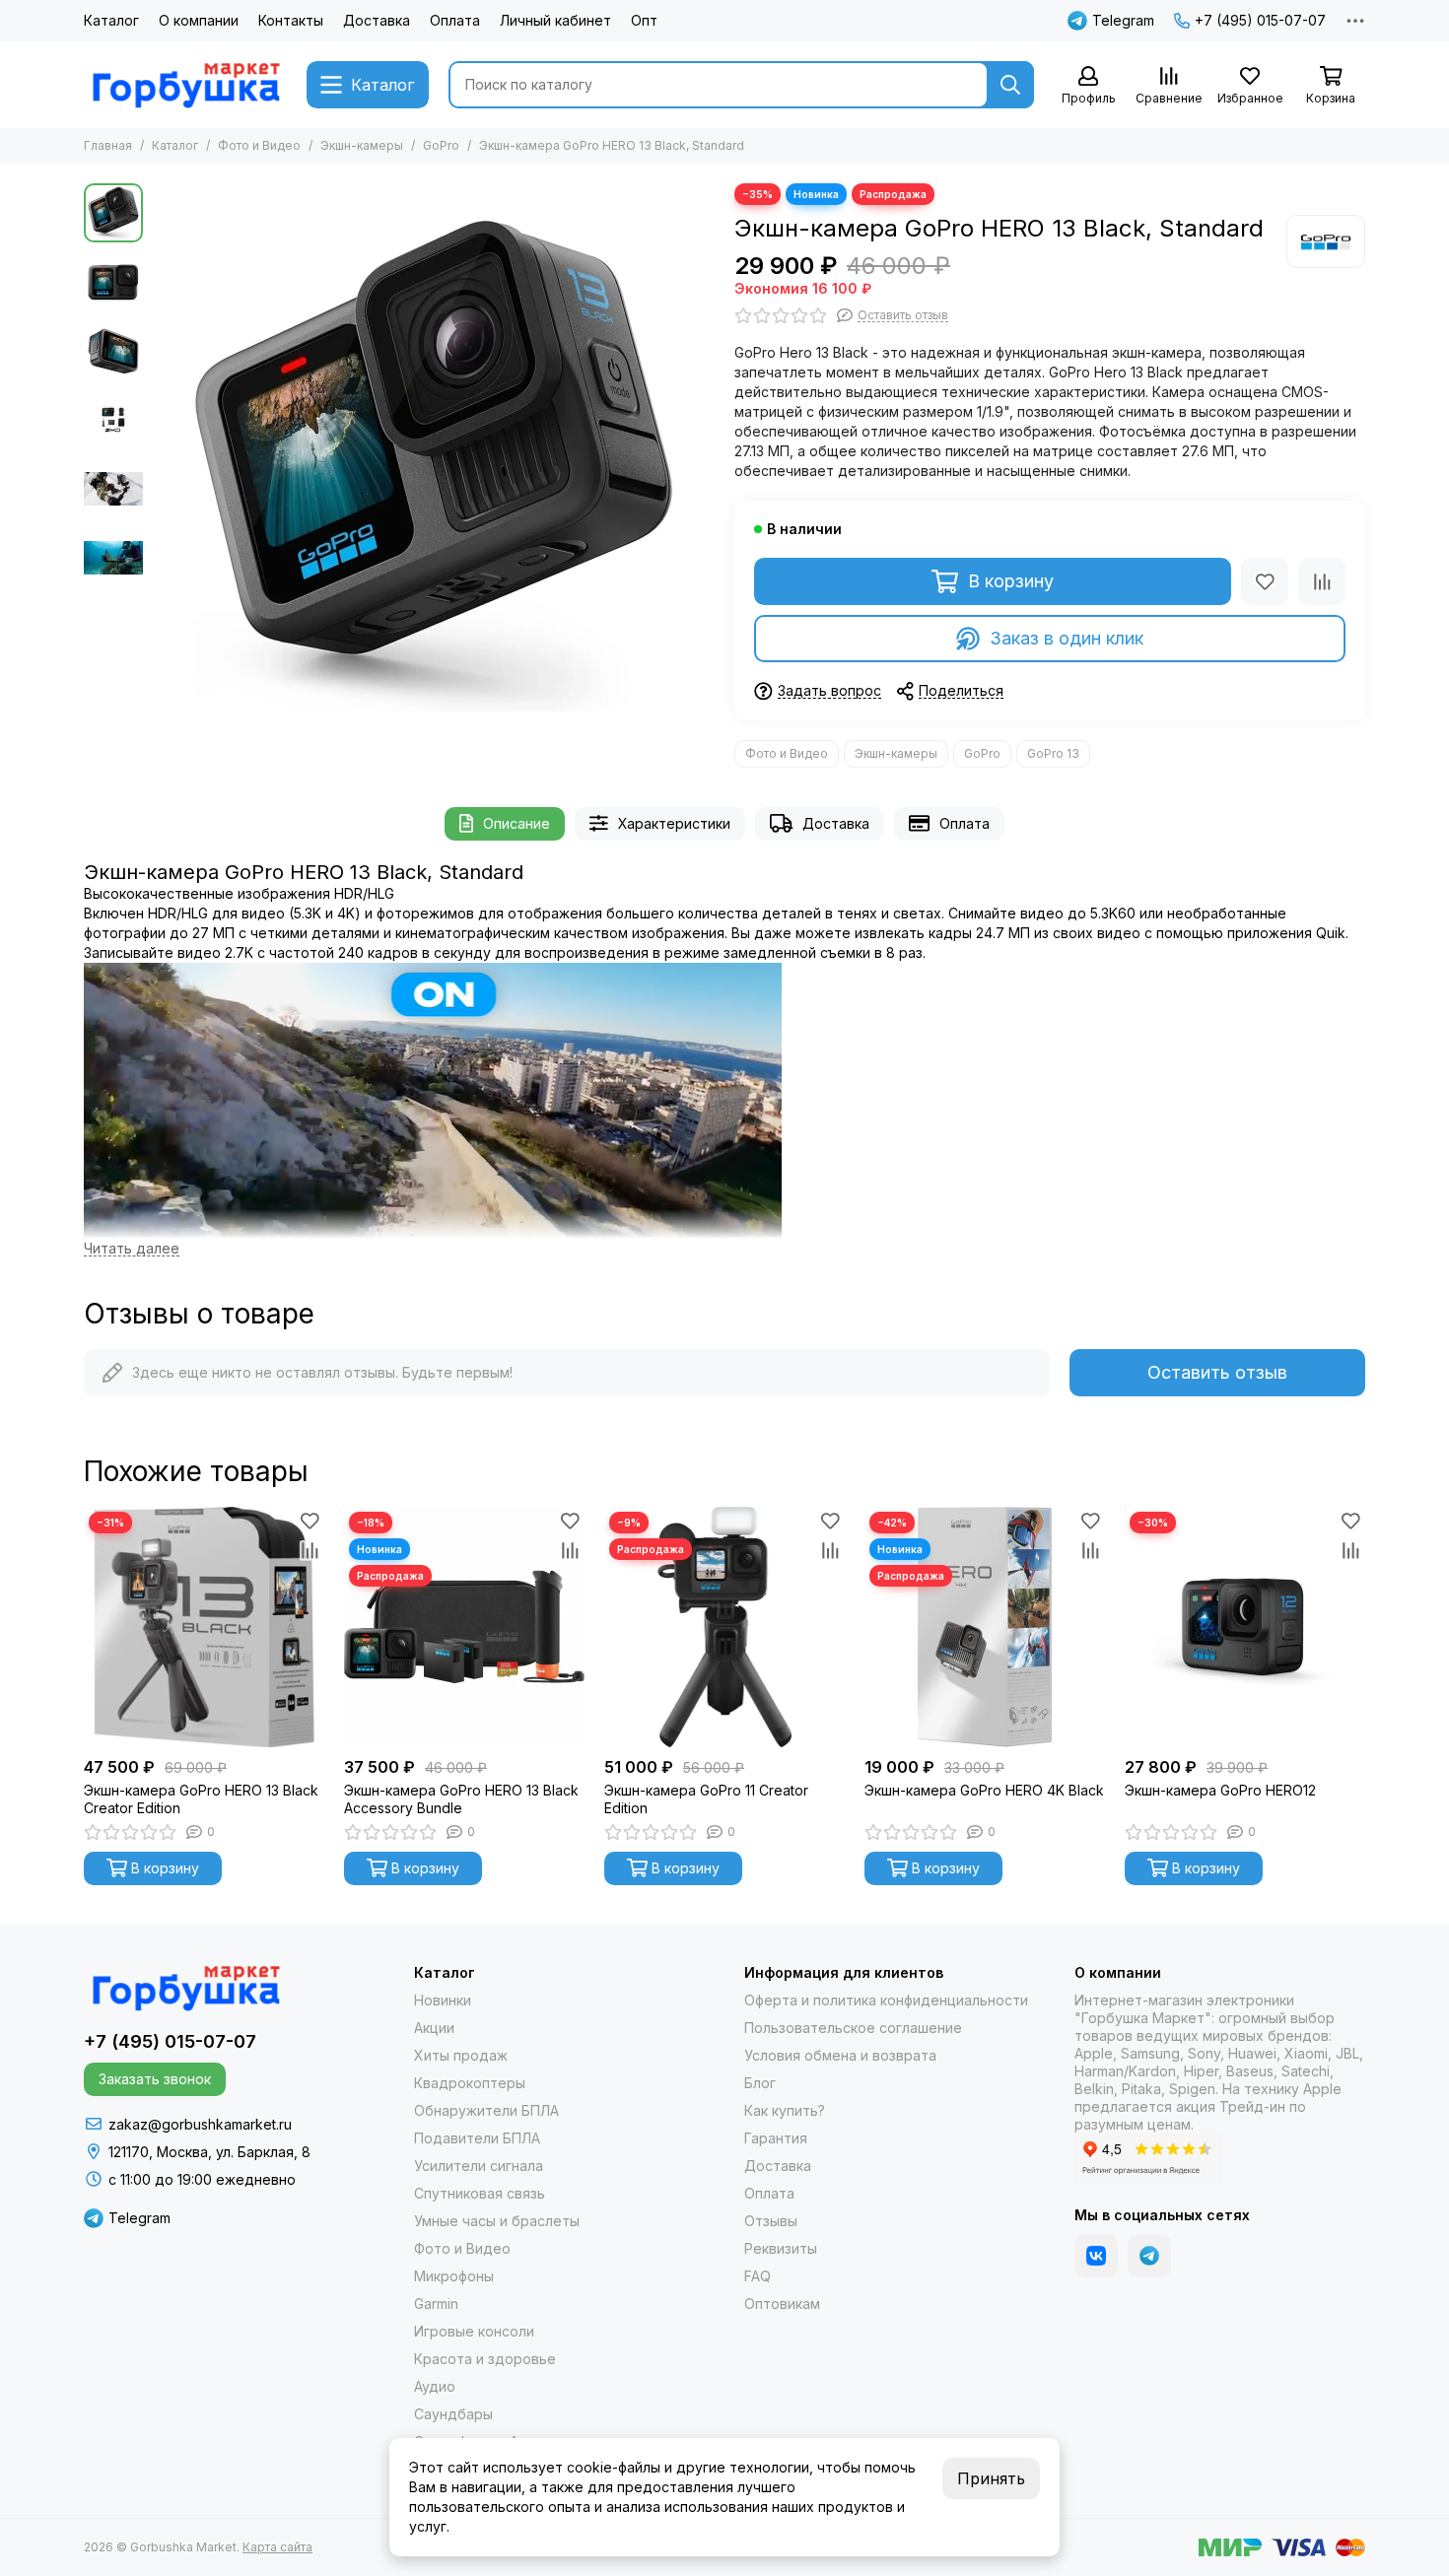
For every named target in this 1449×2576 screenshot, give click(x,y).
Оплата (455, 20)
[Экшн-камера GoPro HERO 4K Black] (985, 1627)
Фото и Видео (259, 145)
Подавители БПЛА (477, 2138)
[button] (163, 464)
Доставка (377, 20)
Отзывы (771, 2221)
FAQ (758, 2276)
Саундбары (453, 2414)
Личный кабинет (555, 20)
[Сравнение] (1322, 581)
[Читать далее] (132, 1249)
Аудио (435, 2386)
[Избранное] (1265, 581)
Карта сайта (277, 2547)
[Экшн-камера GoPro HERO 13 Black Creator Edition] (204, 1627)
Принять (991, 2478)
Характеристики (674, 823)
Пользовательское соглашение (853, 2028)
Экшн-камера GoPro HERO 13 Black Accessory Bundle (461, 1799)
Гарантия (776, 2138)
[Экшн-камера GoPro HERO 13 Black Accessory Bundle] (464, 1627)
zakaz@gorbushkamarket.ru (200, 2124)
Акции (434, 2028)
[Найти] (1010, 85)
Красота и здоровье (485, 2359)
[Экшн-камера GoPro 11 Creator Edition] (724, 1627)
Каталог (111, 20)
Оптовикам (782, 2304)
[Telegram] (1149, 2256)
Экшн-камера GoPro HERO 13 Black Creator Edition (201, 1799)
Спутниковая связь (480, 2193)
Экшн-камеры (362, 145)
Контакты (291, 20)
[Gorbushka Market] (185, 85)
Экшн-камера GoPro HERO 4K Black (984, 1790)
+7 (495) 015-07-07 (1260, 20)
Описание (517, 823)
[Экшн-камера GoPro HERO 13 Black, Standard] (434, 464)
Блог (760, 2083)
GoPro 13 (1053, 753)
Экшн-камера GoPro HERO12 (1220, 1790)
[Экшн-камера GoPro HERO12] (1245, 1627)
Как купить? (785, 2110)
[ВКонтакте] (1096, 2256)
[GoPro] (1326, 241)
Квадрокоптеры (470, 2083)
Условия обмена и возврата (840, 2055)
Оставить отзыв (1217, 1372)
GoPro (441, 145)
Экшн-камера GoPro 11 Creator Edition (706, 1799)
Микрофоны (454, 2276)
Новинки (443, 2000)
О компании (199, 20)
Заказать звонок (155, 2079)
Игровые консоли (474, 2331)
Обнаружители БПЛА (486, 2110)
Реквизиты (781, 2248)
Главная (108, 145)
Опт (644, 20)
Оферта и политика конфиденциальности (886, 2000)
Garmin (436, 2304)
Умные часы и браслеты (497, 2221)
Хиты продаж (461, 2055)
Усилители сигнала (479, 2166)
